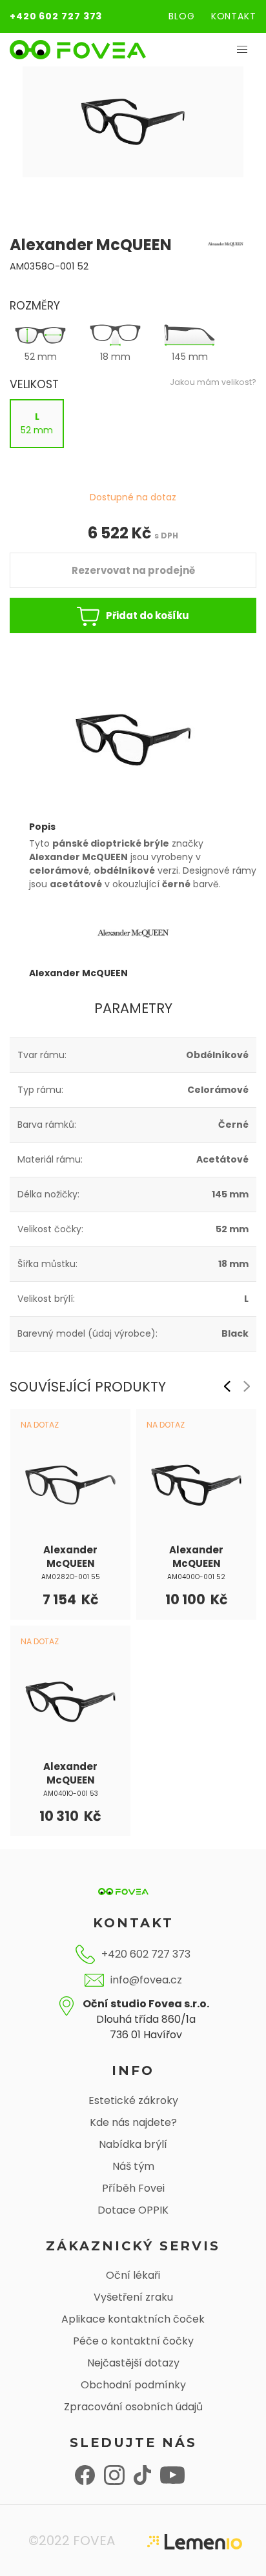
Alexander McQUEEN (70, 1557)
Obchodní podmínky (133, 2385)
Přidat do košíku (148, 615)
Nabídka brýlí (133, 2144)
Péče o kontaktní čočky (133, 2341)
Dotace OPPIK (133, 2210)
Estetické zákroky (133, 2100)
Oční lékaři (133, 2275)
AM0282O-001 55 (71, 1577)
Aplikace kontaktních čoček (133, 2319)
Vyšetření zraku (133, 2297)
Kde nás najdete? (133, 2122)
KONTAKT (234, 16)
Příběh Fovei (133, 2188)
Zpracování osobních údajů (133, 2407)
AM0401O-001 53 (71, 1794)
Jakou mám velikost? (213, 382)
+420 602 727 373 (56, 16)
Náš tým (133, 2166)
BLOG (182, 16)
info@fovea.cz (146, 1980)
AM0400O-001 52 (196, 1577)
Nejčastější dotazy (133, 2363)
